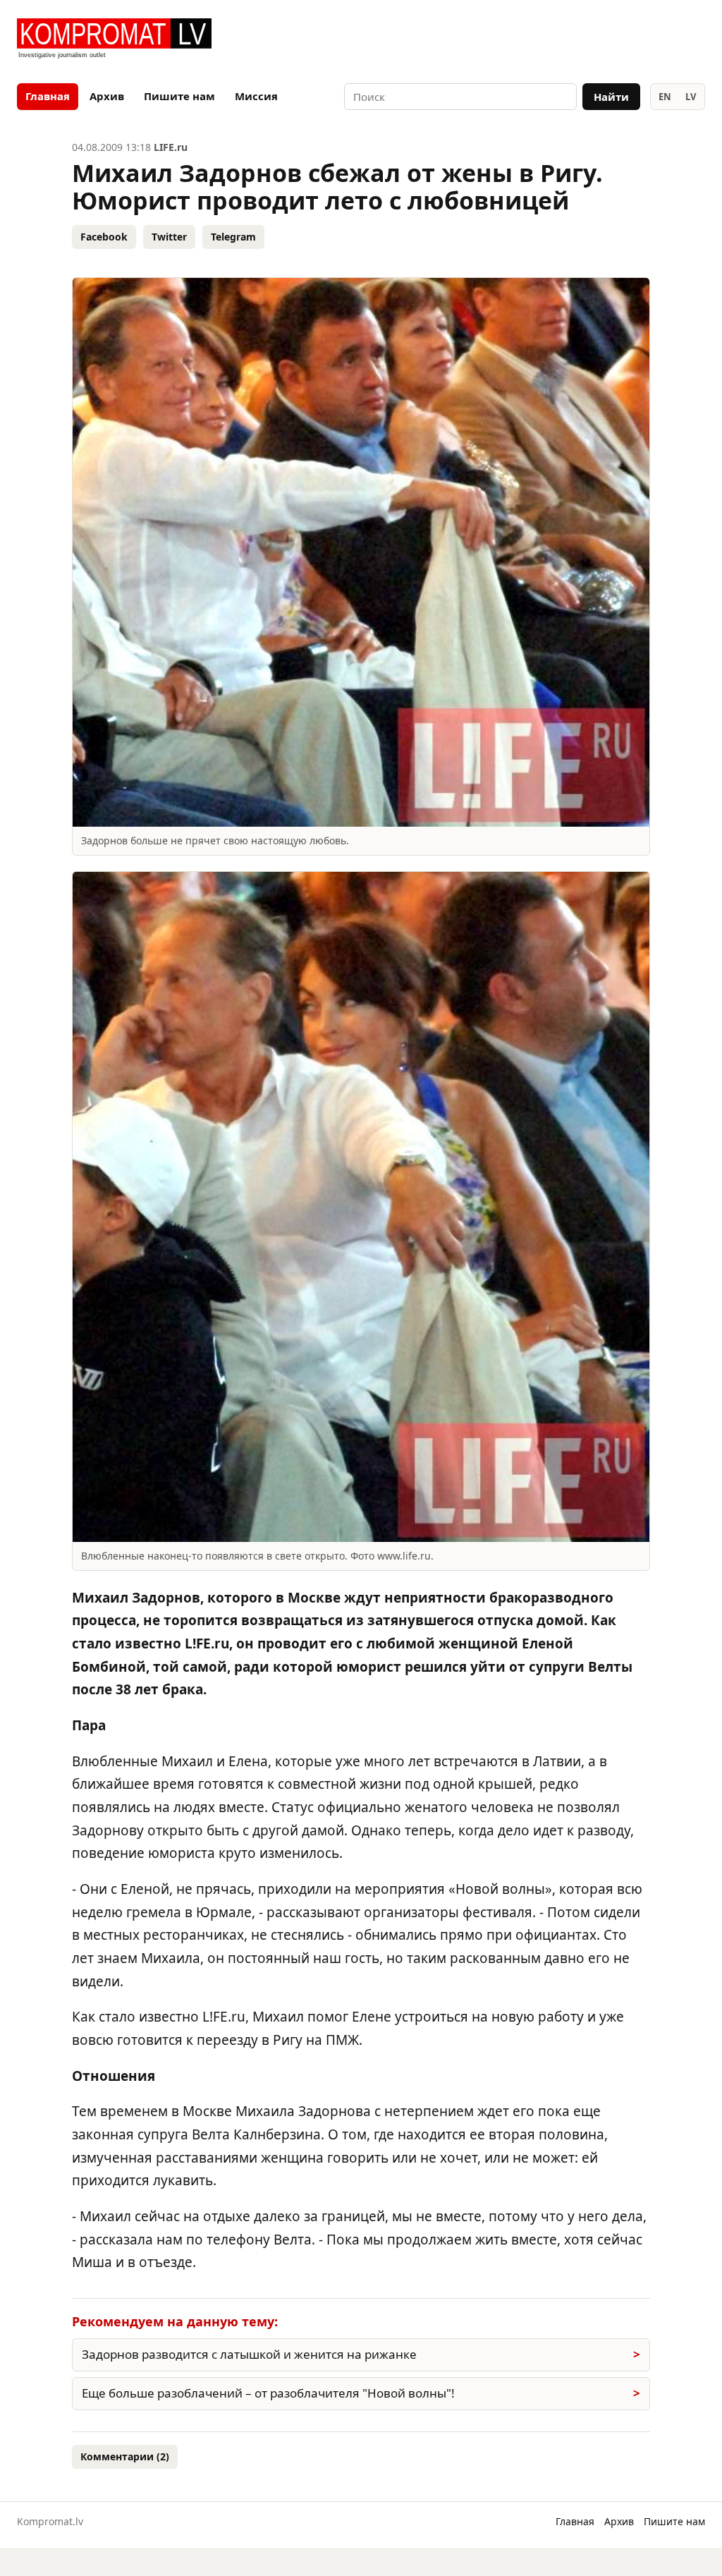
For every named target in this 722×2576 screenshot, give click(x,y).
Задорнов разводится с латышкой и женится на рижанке (249, 2354)
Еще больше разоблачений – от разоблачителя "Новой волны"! (268, 2393)
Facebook (104, 237)
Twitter (169, 237)
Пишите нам (179, 96)
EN (665, 97)
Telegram (233, 237)
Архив (107, 96)
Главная (48, 96)
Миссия (256, 96)
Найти (611, 97)
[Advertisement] (540, 40)
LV (691, 97)
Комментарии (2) (125, 2456)
